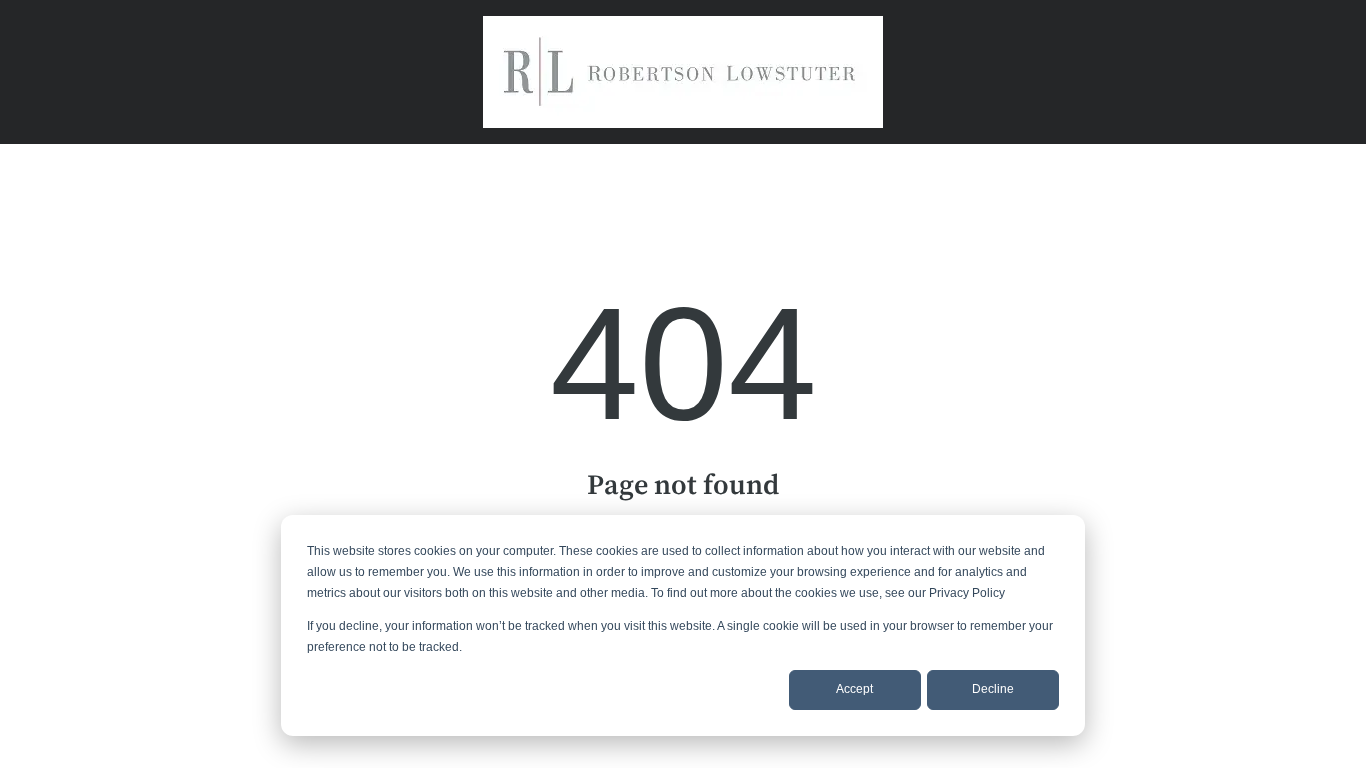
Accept (854, 689)
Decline (993, 689)
